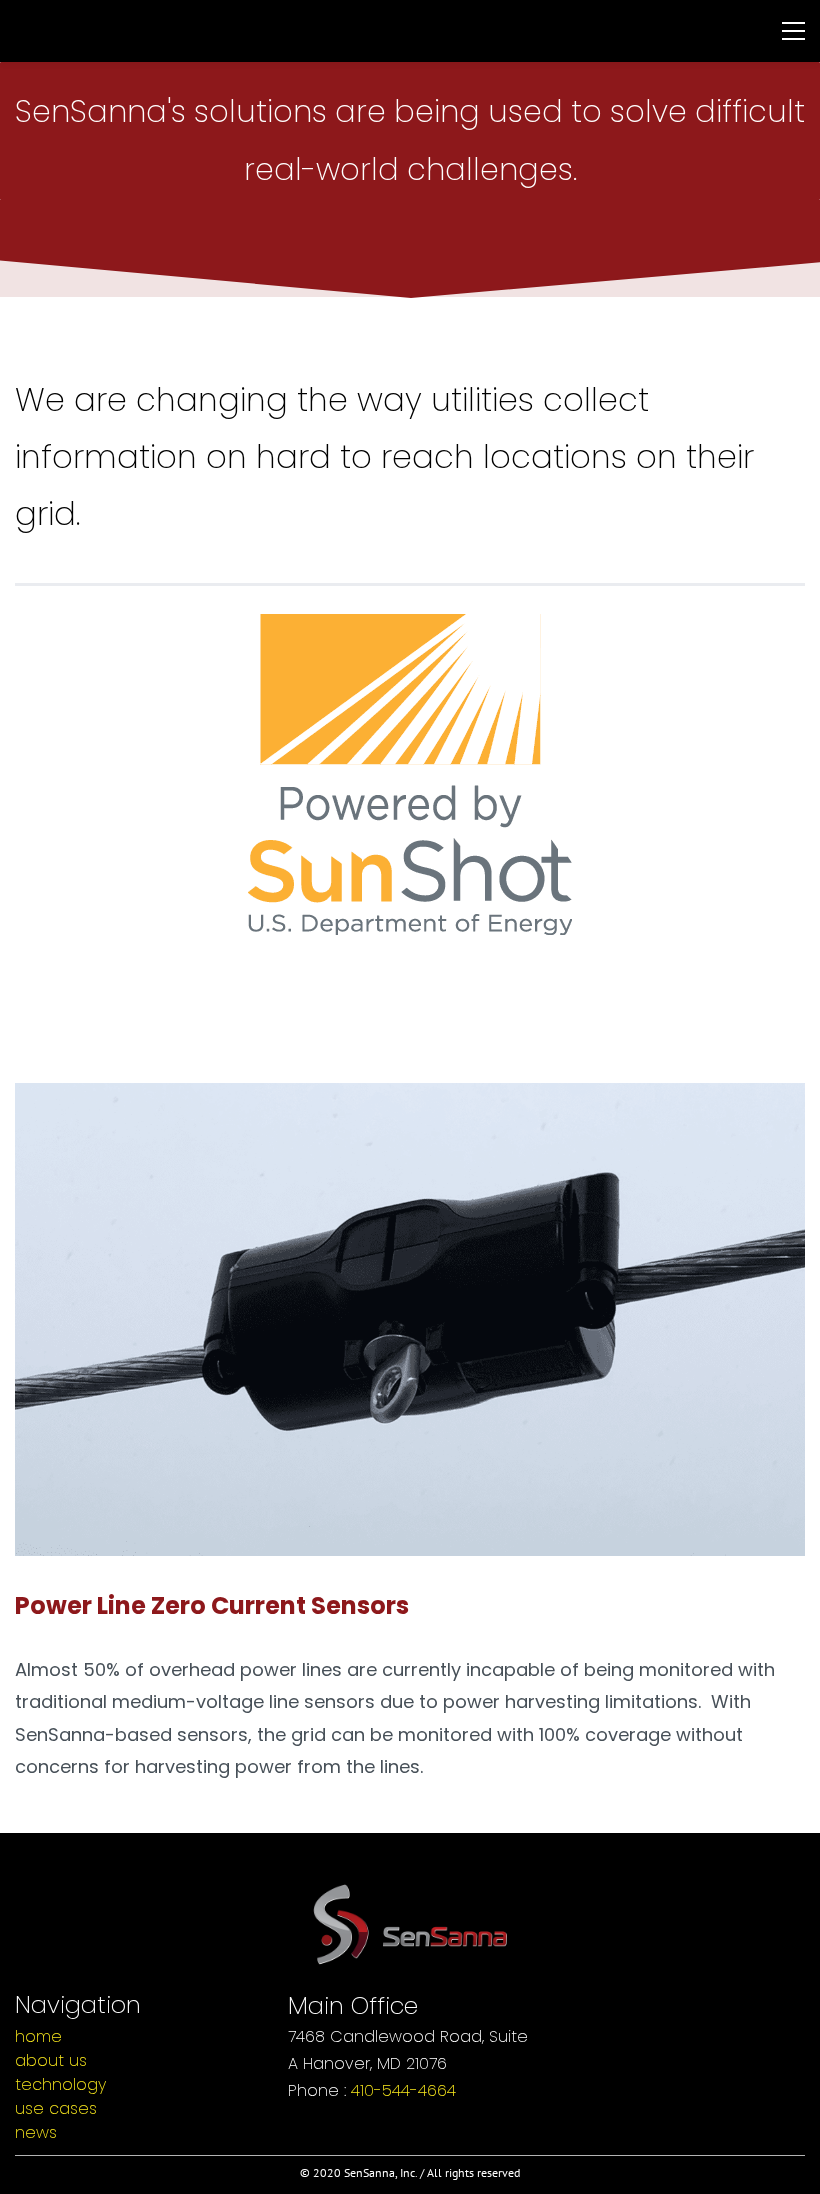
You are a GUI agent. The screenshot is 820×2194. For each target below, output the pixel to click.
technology (60, 2084)
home (38, 2036)
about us (51, 2060)
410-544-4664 (403, 2090)
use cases (56, 2108)
